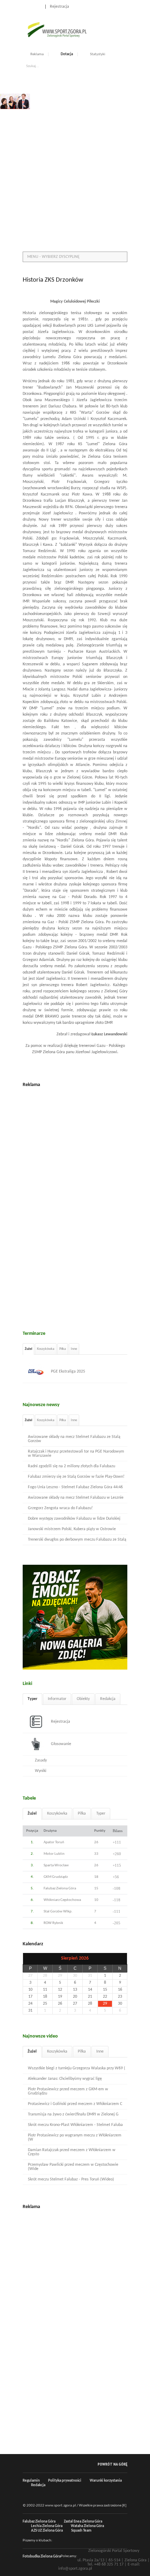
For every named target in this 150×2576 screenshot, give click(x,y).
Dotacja (67, 54)
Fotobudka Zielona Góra (42, 2557)
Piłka (63, 1349)
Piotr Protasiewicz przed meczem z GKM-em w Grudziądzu (68, 2091)
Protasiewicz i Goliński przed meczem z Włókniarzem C (75, 2104)
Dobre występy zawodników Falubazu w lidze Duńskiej (74, 1519)
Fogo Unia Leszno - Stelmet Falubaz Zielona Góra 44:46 (75, 1487)
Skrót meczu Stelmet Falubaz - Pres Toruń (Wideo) (71, 2179)
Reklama (37, 54)
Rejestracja (59, 7)
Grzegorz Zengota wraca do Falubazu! (60, 1508)
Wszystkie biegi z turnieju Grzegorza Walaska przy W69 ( (77, 2068)
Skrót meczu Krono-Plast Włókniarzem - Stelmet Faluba (75, 2125)
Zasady (41, 1760)
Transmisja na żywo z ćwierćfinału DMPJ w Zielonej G (73, 2114)
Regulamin (31, 2481)
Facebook (109, 6)
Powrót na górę (112, 2464)
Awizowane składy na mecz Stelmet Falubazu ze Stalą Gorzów (74, 1439)
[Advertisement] (75, 169)
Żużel (28, 1349)
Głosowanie (61, 1744)
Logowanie (32, 7)
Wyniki (41, 1771)
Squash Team (81, 2531)
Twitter (117, 6)
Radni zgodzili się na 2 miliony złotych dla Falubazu (72, 1466)
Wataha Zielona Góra (87, 2526)
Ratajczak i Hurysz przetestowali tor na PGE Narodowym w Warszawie (76, 1454)
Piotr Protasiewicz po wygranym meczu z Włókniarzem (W (75, 2137)
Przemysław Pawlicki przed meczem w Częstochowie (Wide (73, 2167)
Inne (74, 1349)
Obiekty (83, 1699)
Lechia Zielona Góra (47, 2526)
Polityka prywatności (65, 2481)
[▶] (120, 1959)
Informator (57, 1699)
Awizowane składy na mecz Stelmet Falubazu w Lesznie (76, 1498)
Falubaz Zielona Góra (39, 2522)
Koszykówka (46, 1349)
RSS (125, 6)
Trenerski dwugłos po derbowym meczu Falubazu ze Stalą (77, 1540)
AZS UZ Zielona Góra (47, 2531)
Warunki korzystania (106, 2481)
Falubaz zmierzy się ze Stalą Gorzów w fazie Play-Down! (76, 1477)
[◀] (30, 1959)
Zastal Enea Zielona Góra (83, 2522)
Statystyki (98, 54)
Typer (32, 1699)
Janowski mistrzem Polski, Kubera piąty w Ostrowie (72, 1529)
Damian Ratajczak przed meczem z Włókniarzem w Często (72, 2152)
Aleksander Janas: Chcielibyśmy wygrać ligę (65, 2079)
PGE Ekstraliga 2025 (68, 1372)
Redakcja (108, 1699)
